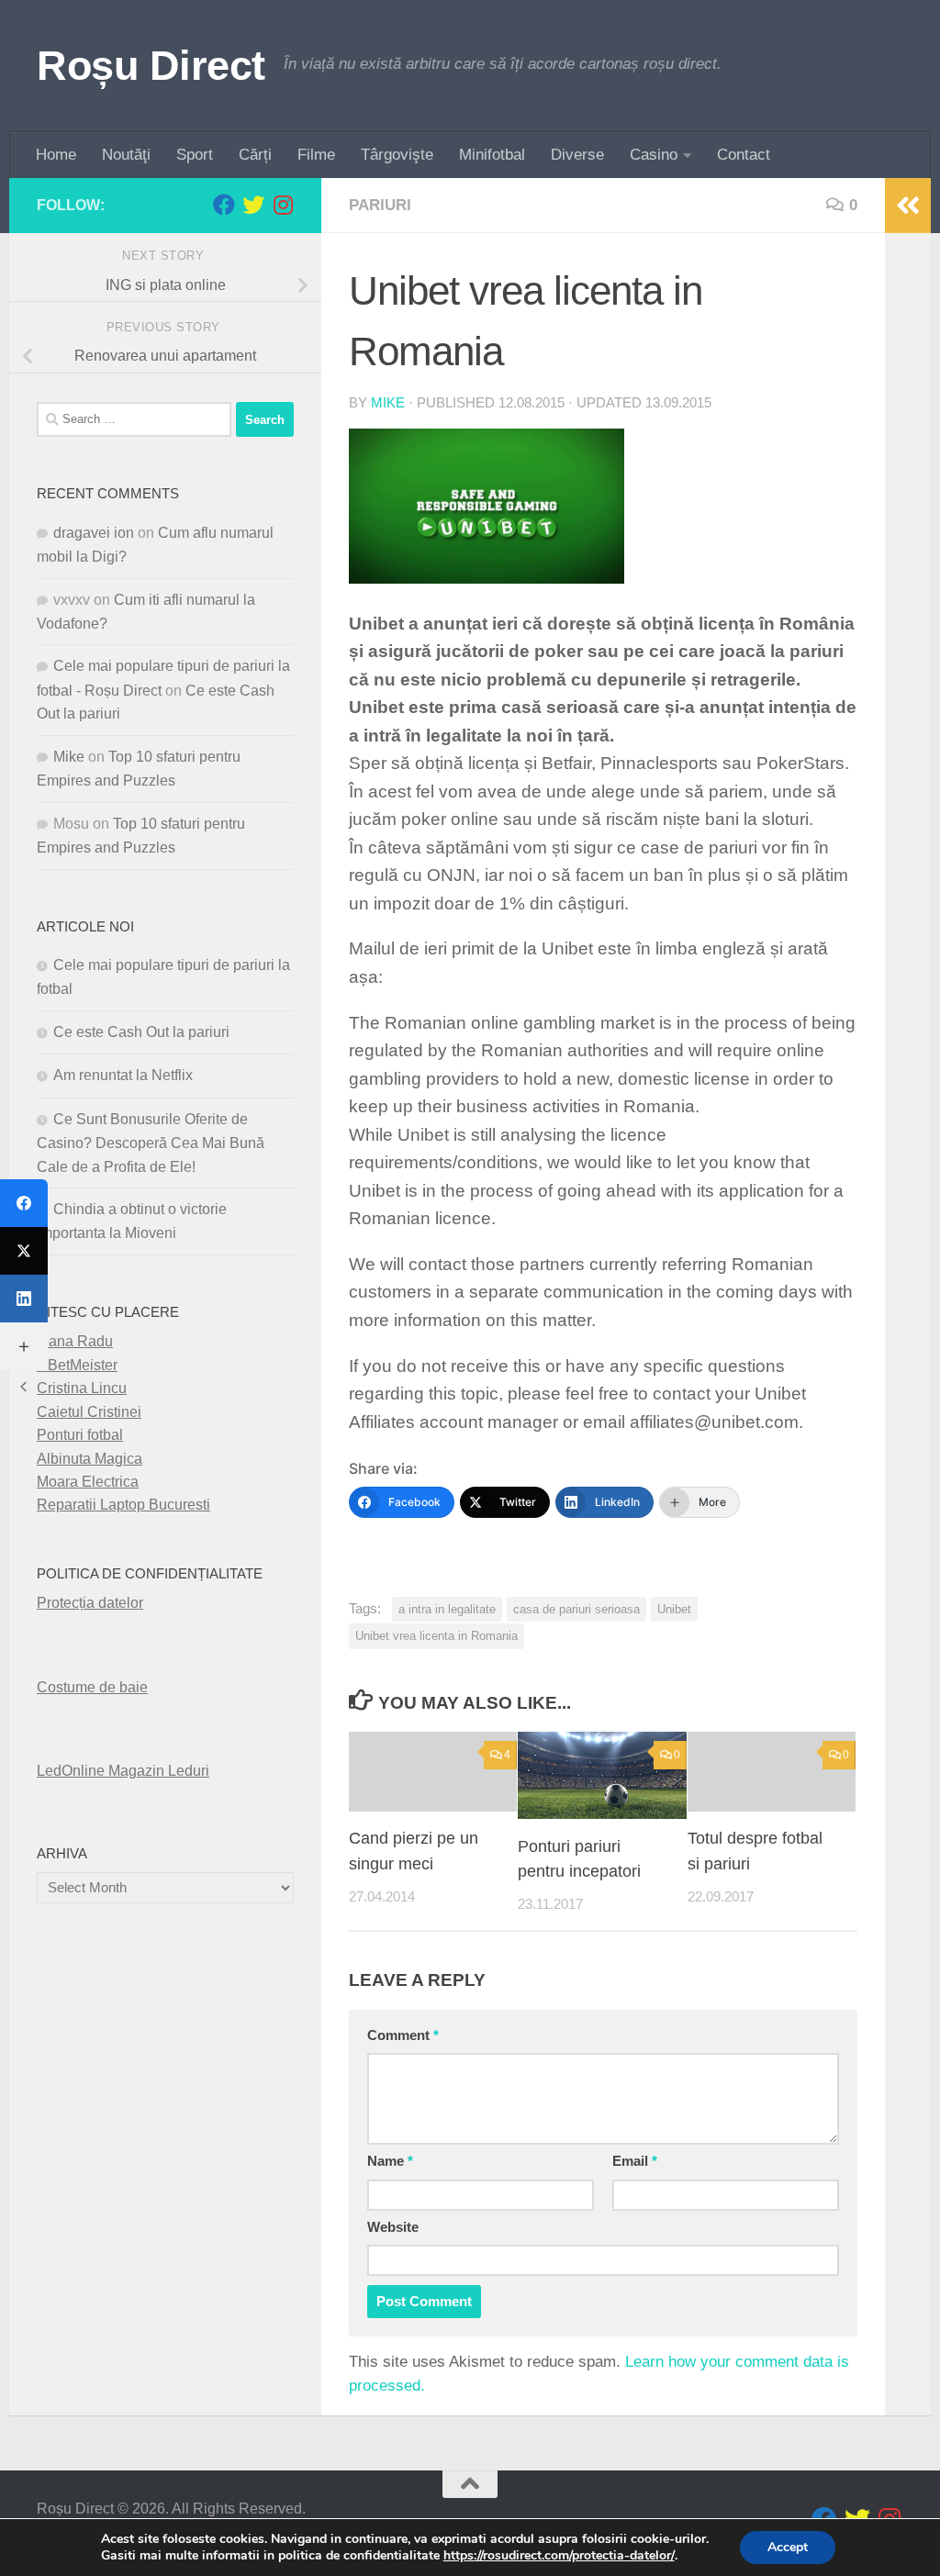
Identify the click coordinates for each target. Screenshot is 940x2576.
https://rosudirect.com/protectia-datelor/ (559, 2556)
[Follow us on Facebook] (224, 205)
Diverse (577, 155)
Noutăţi (126, 155)
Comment (403, 2035)
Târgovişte (397, 155)
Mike (388, 403)
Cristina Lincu (82, 1388)
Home (56, 155)
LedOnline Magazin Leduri (123, 1771)
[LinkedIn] (24, 1299)
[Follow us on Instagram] (283, 205)
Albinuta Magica (90, 1459)
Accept (788, 2547)
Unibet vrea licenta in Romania (436, 1636)
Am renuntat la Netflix (123, 1075)
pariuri (380, 205)
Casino (654, 155)
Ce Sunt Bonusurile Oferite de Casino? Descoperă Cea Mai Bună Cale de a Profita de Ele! (151, 1143)
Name (390, 2161)
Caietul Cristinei (89, 1412)
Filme (316, 155)
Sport (195, 155)
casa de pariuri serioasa (576, 1609)
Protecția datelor (90, 1603)
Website (393, 2227)
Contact (744, 155)
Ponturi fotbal (80, 1435)
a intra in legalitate (447, 1609)
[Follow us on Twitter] (253, 205)
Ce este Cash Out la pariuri (141, 1032)
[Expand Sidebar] (908, 206)
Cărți (255, 155)
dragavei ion (94, 533)
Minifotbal (492, 155)
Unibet (674, 1609)
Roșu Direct (151, 66)
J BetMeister (77, 1365)
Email (635, 2161)
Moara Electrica (88, 1482)
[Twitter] (24, 1251)
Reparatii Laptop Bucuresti (123, 1505)
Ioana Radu (75, 1341)
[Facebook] (24, 1203)
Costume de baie (92, 1687)
